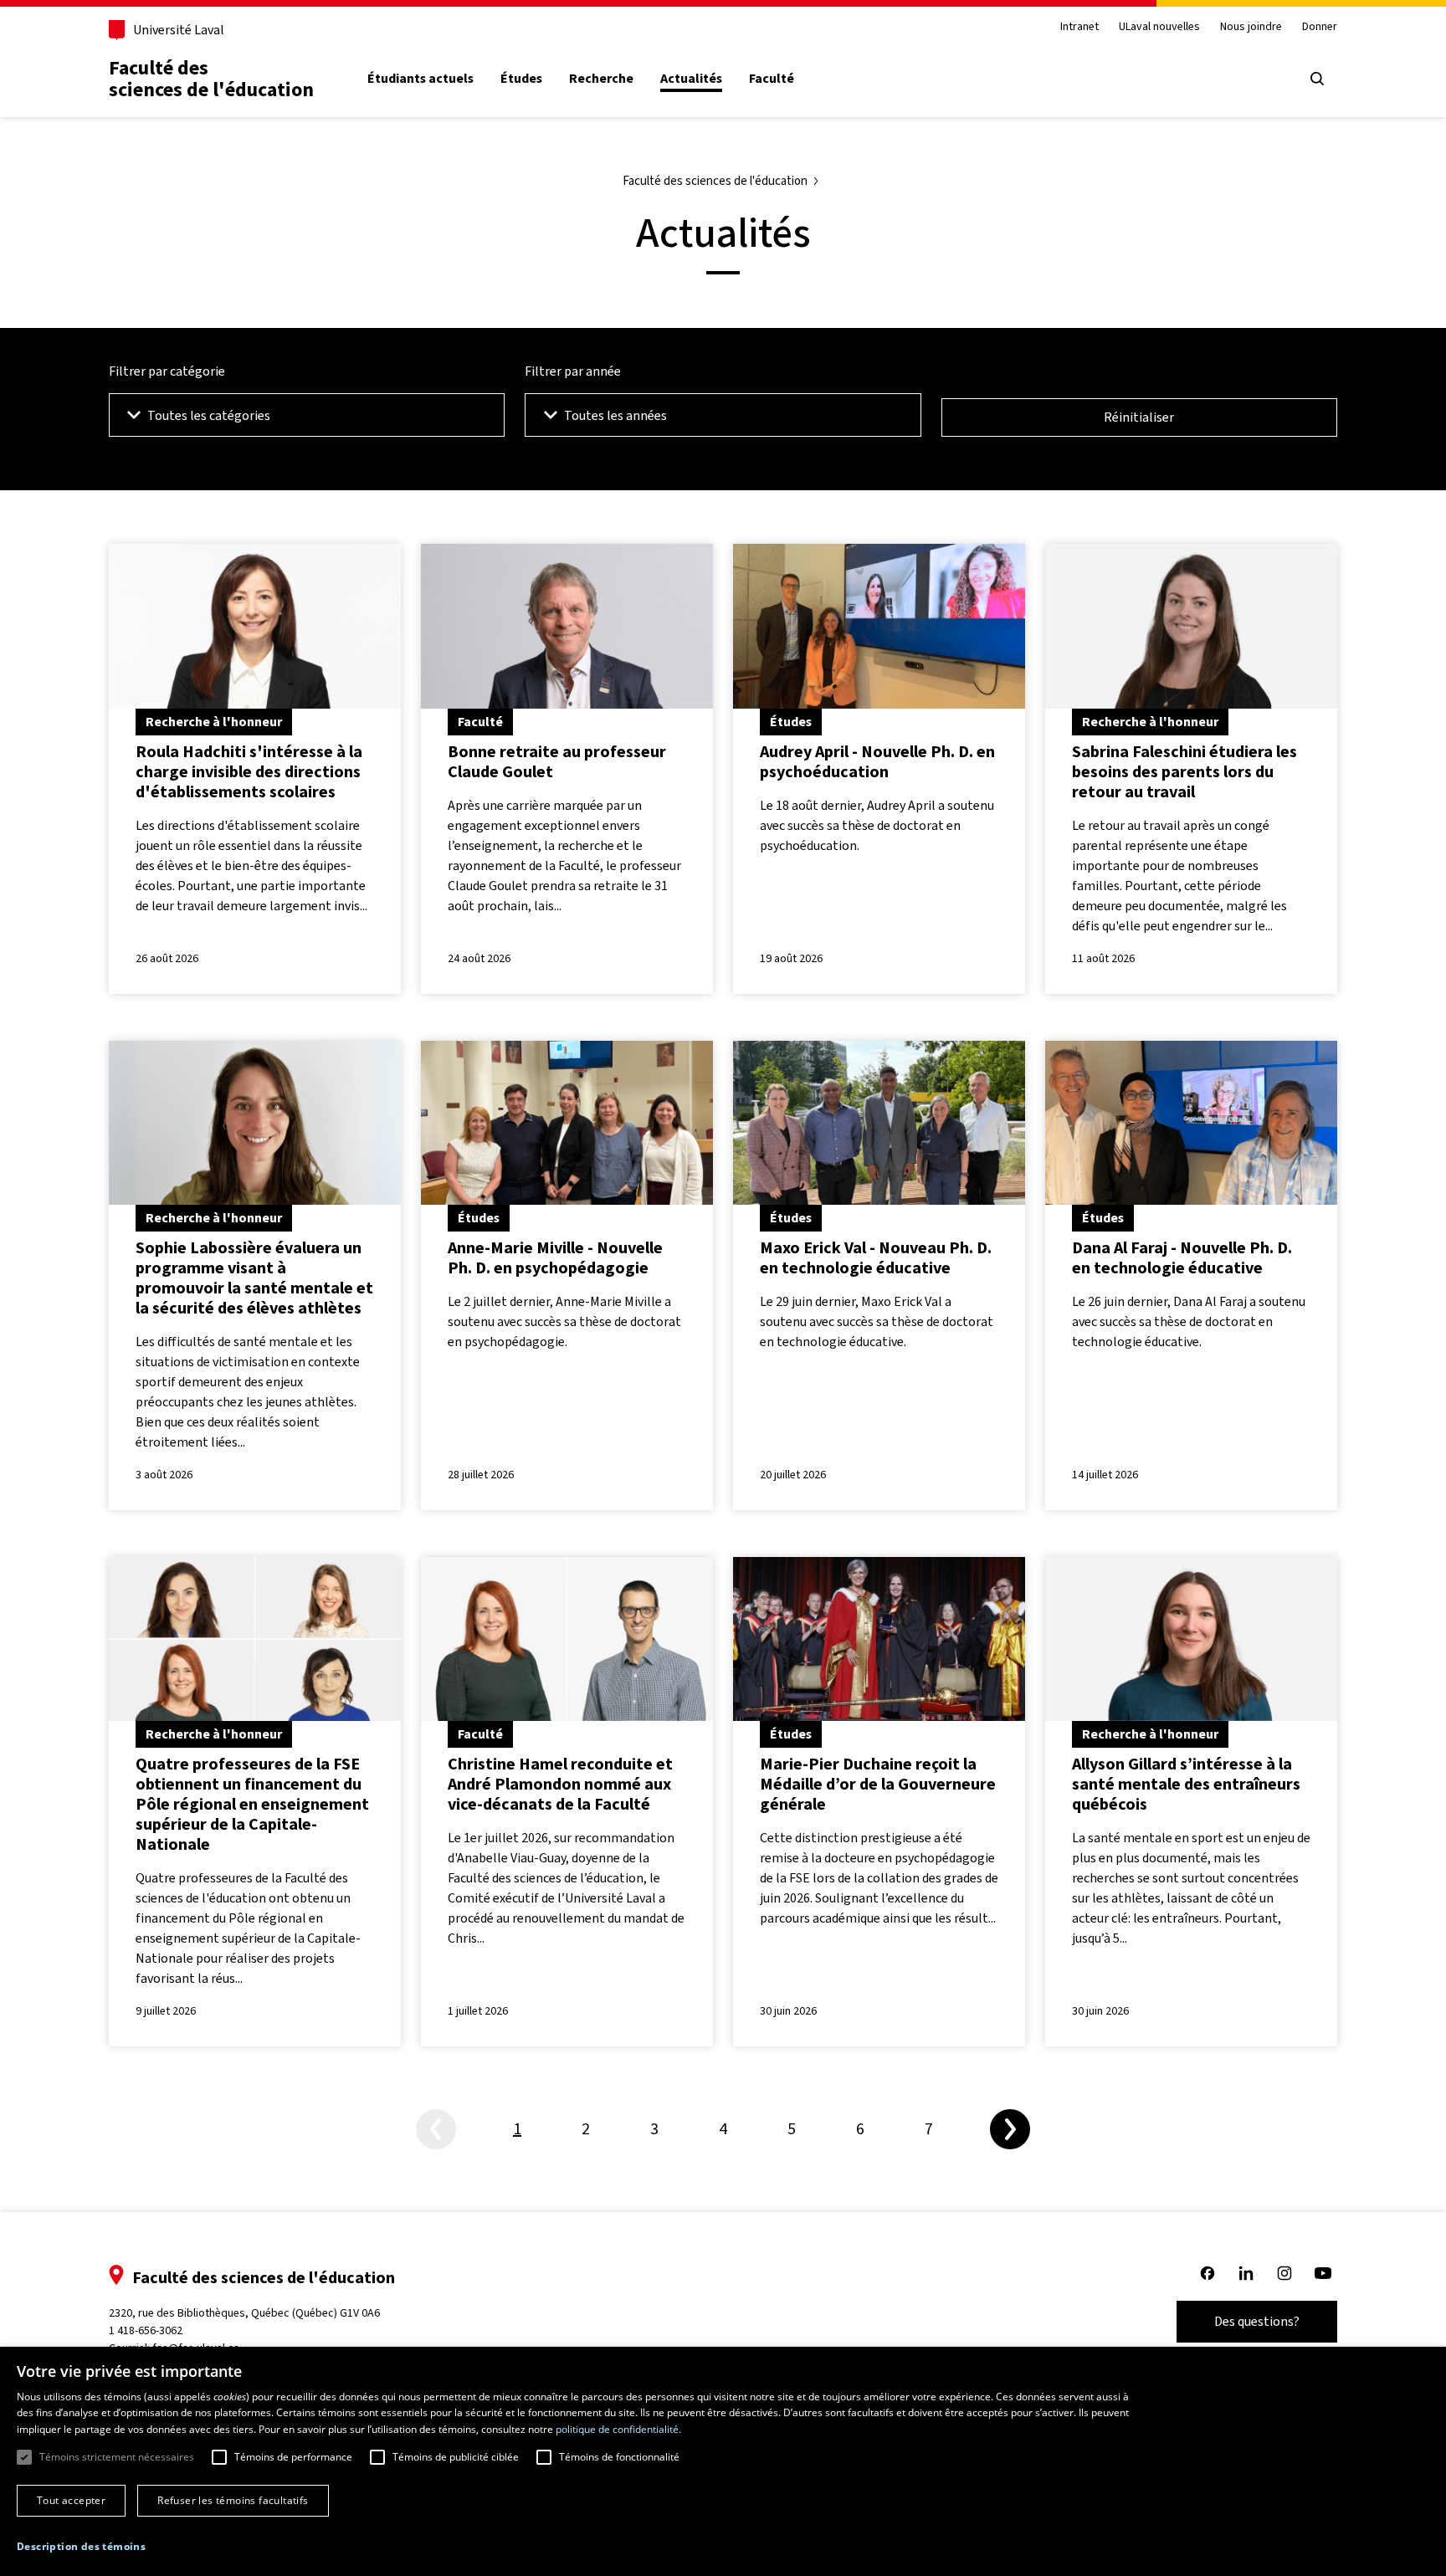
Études (521, 79)
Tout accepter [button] (71, 2500)
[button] (81, 2547)
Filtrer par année (573, 371)
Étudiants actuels (420, 79)
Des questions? (1257, 2321)
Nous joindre (1251, 27)
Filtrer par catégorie (167, 371)
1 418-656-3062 (146, 2330)
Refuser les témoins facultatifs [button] (233, 2500)
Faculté (772, 79)
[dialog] (723, 2461)
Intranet (1079, 27)
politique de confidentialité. (618, 2429)
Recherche (601, 79)
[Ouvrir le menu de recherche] (1317, 79)
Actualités (691, 79)
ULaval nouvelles (1159, 27)
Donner (1320, 27)
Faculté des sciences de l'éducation (211, 79)
